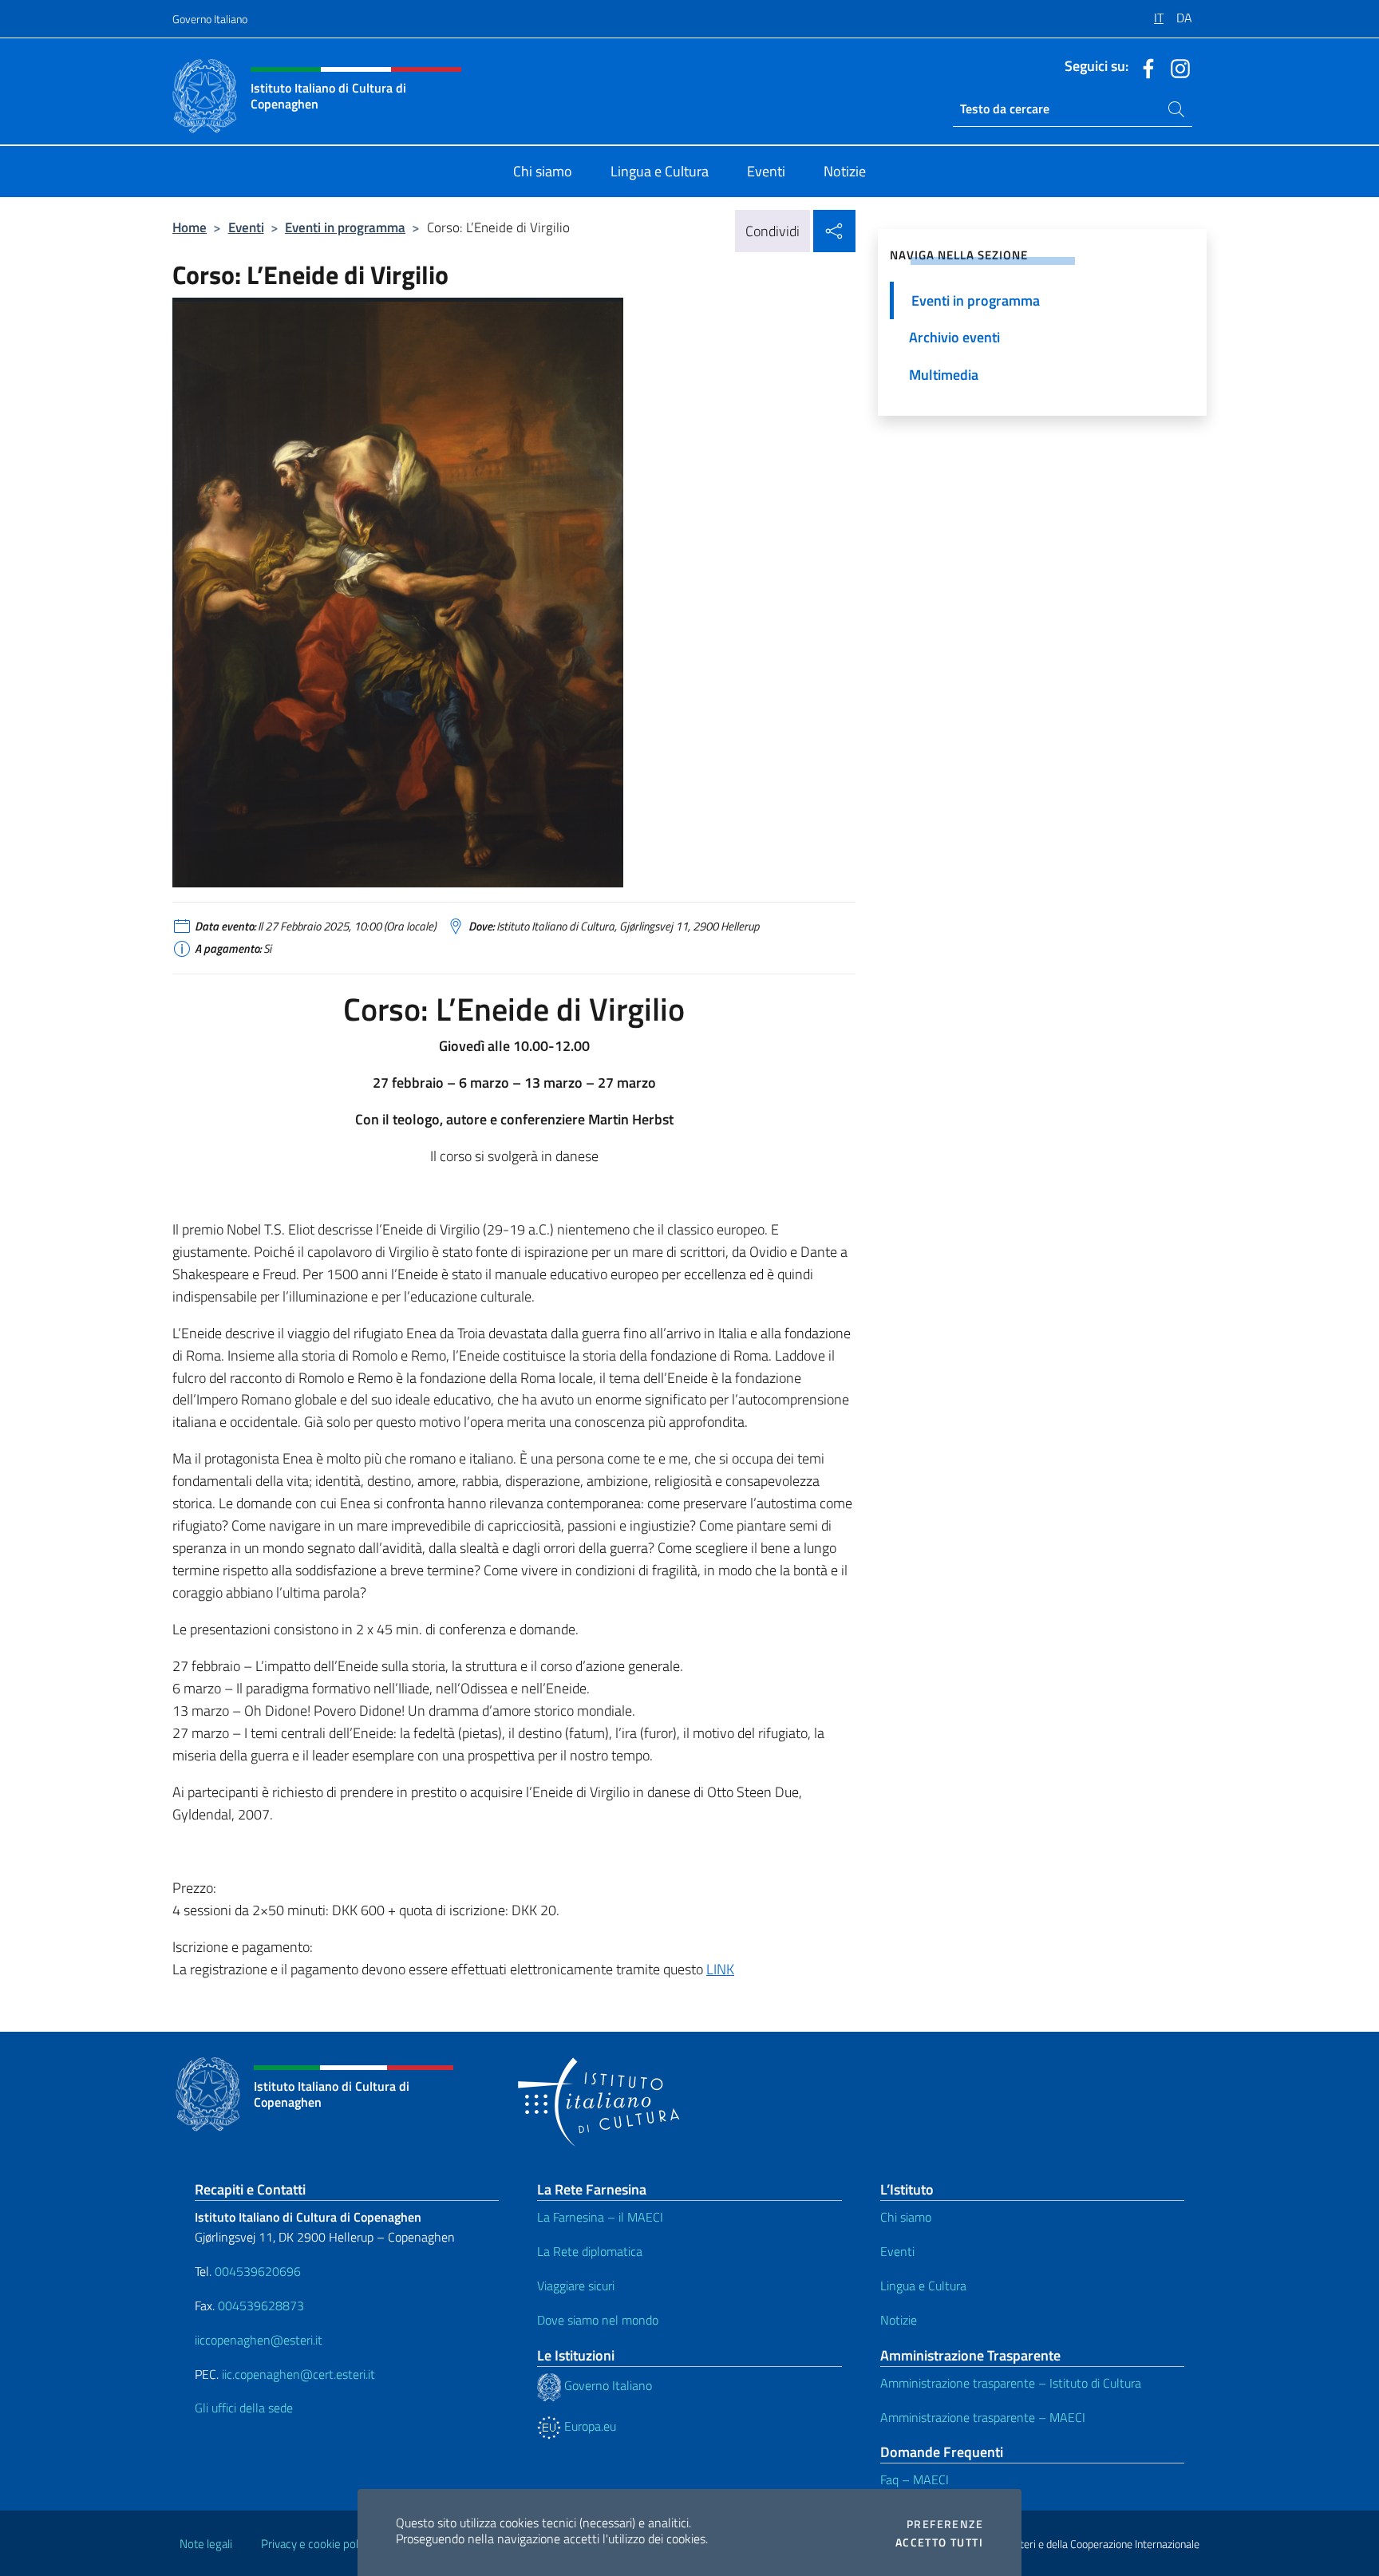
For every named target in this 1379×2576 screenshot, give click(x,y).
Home (190, 227)
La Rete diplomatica (590, 2251)
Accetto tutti (939, 2542)
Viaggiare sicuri (576, 2286)
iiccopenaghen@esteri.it (259, 2340)
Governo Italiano (210, 19)
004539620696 (258, 2271)
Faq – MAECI (915, 2479)
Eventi (246, 227)
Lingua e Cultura (923, 2286)
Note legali (206, 2544)
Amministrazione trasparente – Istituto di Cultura (1011, 2383)
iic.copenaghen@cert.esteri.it (298, 2374)
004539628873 (261, 2305)
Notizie (899, 2320)
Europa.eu (589, 2426)
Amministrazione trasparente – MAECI (983, 2417)
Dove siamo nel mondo (598, 2320)
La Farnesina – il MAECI (600, 2217)
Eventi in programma (345, 227)
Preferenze (945, 2524)
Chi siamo (906, 2217)
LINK (720, 1969)
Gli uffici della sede (244, 2408)
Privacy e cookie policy (316, 2544)
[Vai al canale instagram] (1176, 67)
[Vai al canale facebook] (1144, 67)
